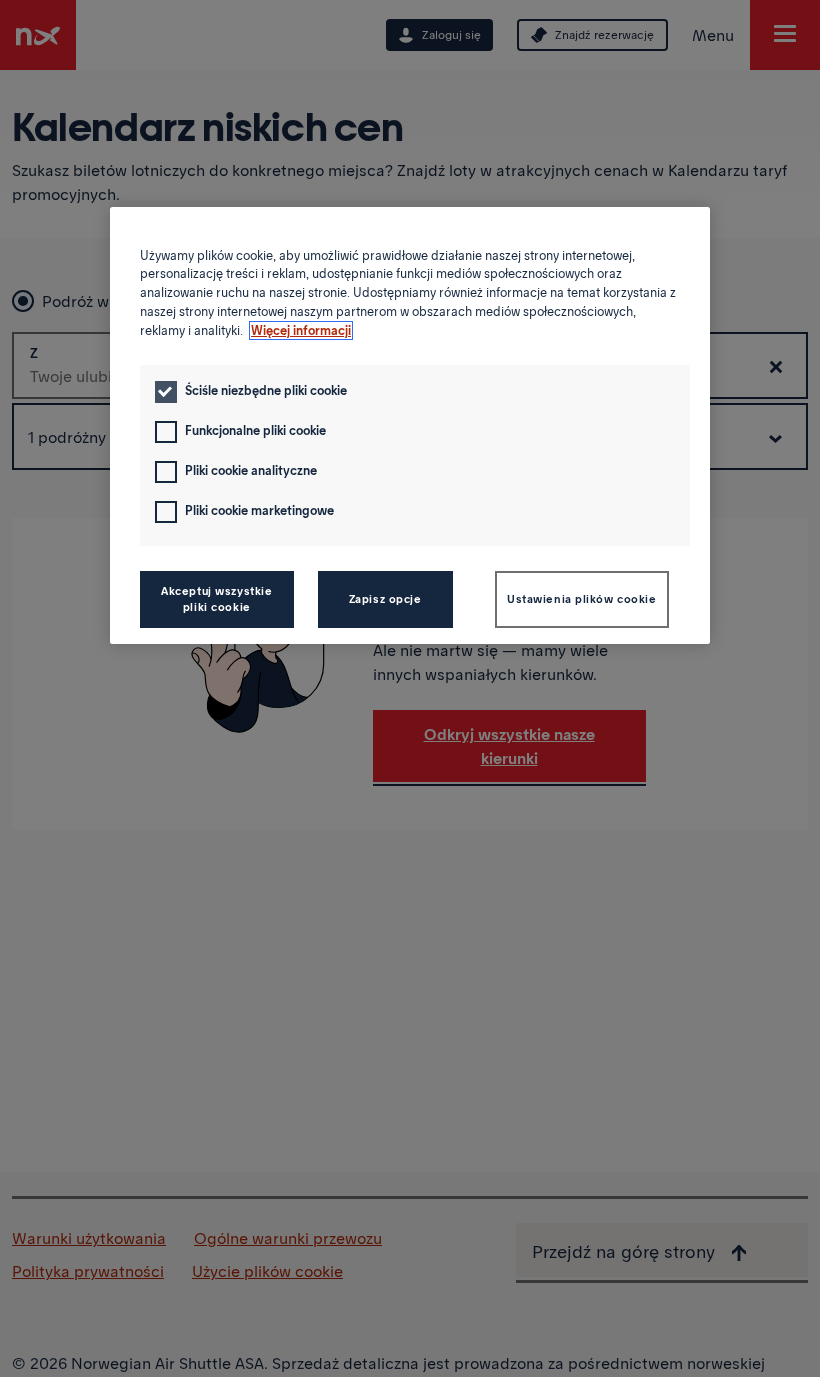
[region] (410, 426)
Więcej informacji (301, 330)
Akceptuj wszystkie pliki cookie (216, 599)
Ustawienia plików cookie (582, 599)
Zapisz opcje (385, 599)
